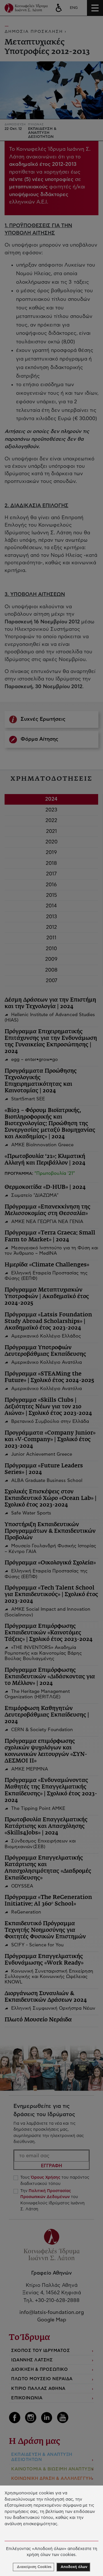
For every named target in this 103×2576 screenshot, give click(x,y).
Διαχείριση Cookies (34, 2567)
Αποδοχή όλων (74, 2567)
